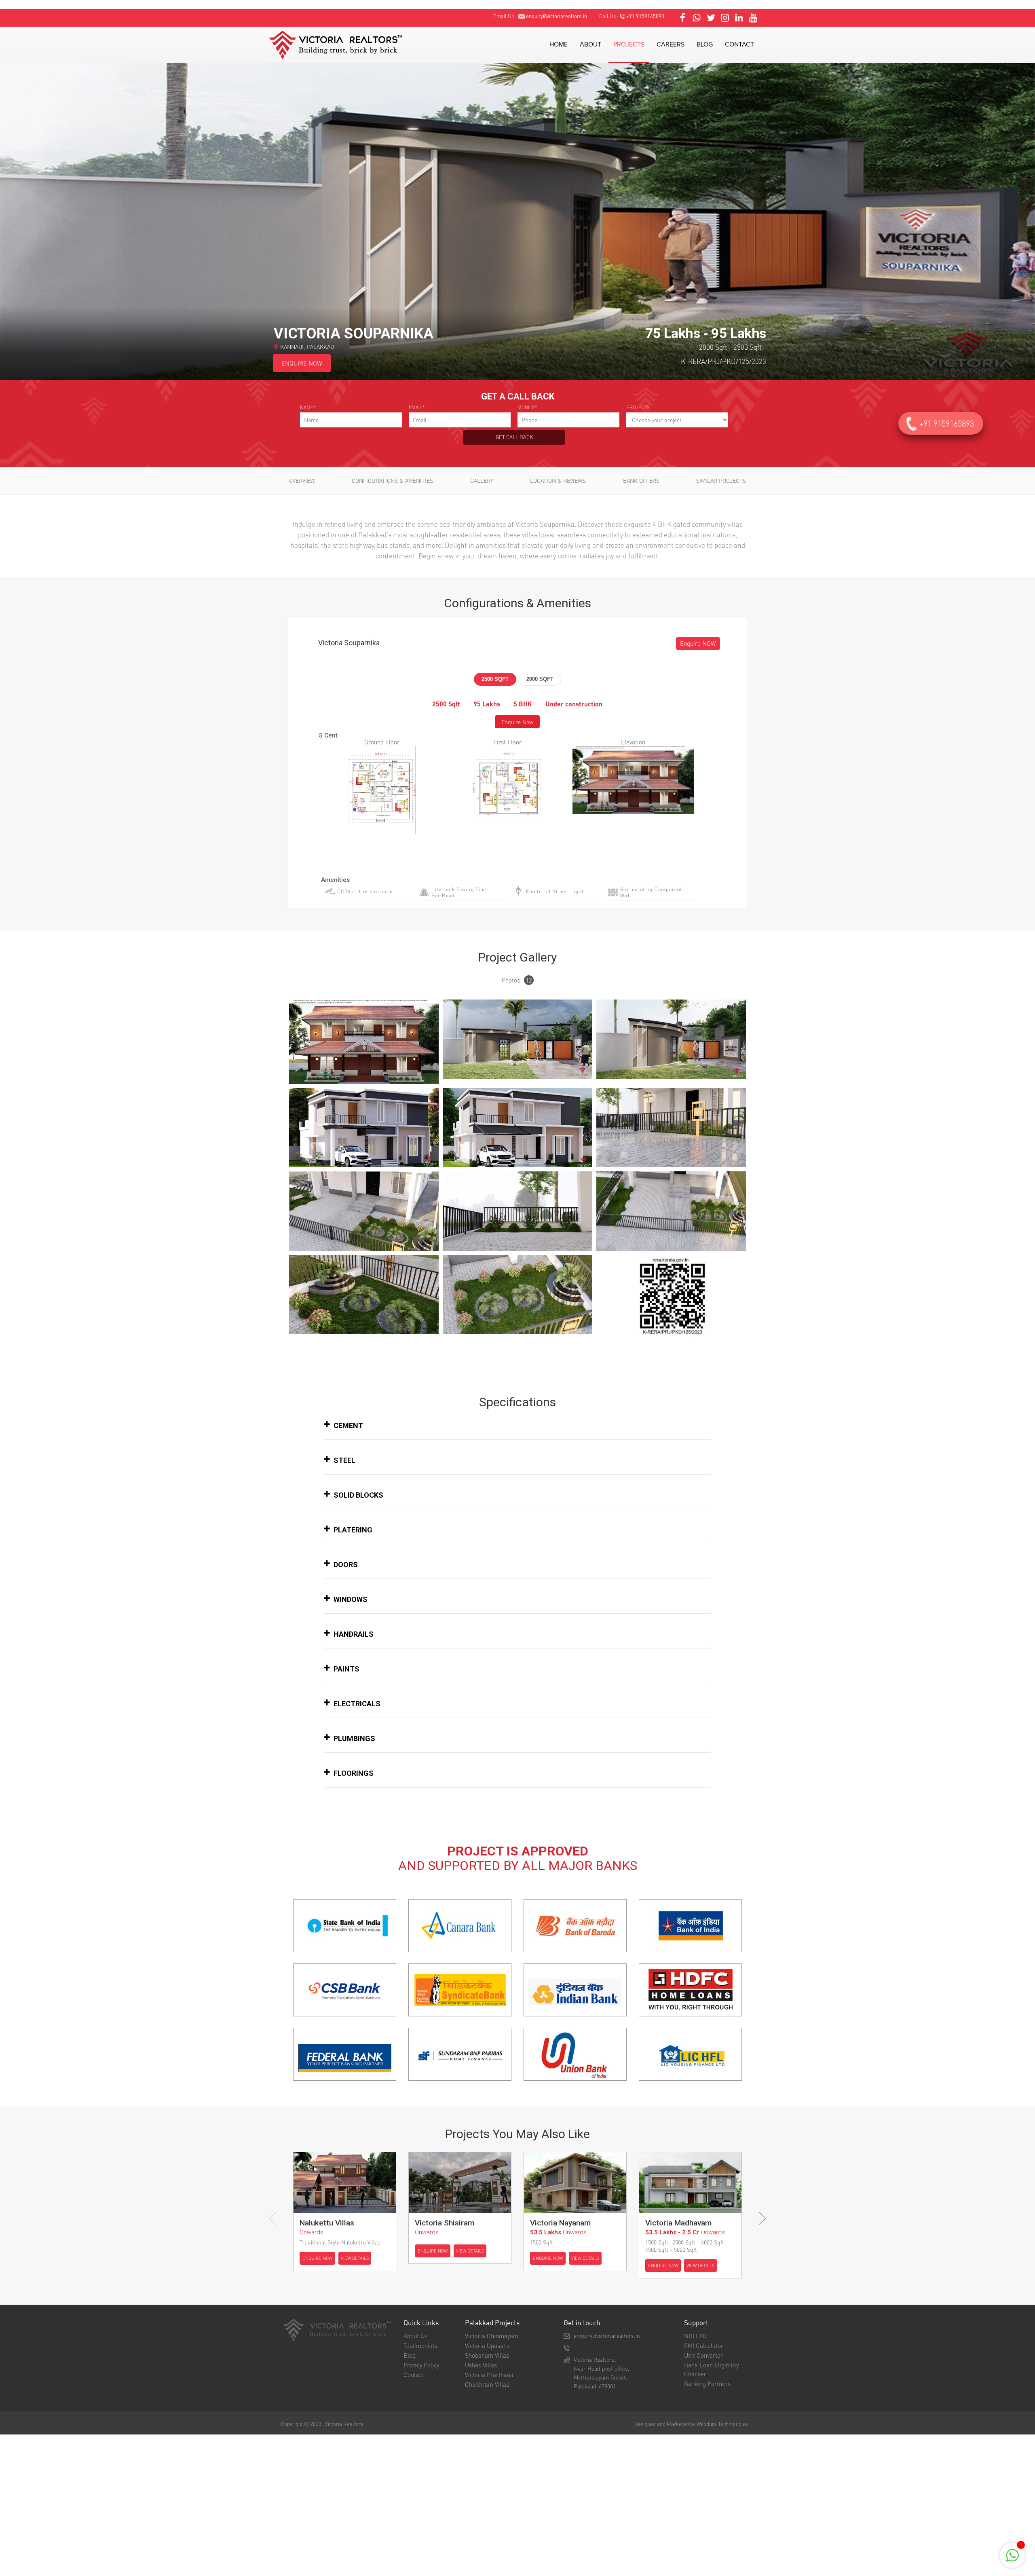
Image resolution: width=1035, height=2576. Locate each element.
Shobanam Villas (487, 2355)
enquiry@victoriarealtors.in (557, 16)
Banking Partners (707, 2384)
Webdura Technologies (722, 2424)
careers (671, 45)
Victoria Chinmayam (492, 2336)
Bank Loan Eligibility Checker (711, 2369)
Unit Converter (703, 2355)
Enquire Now (517, 722)
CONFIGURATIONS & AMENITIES (392, 480)
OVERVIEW (302, 480)
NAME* (308, 407)
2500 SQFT (495, 679)
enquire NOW (302, 363)
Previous (273, 2218)
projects (629, 45)
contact (739, 45)
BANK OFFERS (641, 480)
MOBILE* (527, 407)
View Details (355, 2258)
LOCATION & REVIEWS (558, 480)
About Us (415, 2336)
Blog (410, 2355)
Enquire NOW (698, 643)
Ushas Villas (481, 2365)
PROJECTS (638, 407)
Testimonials (420, 2346)
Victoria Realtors (344, 2424)
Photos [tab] (517, 980)
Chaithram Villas (487, 2384)
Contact (414, 2375)
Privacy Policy (421, 2365)
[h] (364, 1041)
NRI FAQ (695, 2336)
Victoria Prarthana (489, 2375)
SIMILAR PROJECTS (721, 480)
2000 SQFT (540, 679)
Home (559, 45)
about (590, 45)
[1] (1012, 2560)
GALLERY (482, 480)
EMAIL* (417, 407)
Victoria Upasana (487, 2346)
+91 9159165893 (645, 16)
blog (705, 45)
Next (762, 2218)
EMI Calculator (704, 2346)
